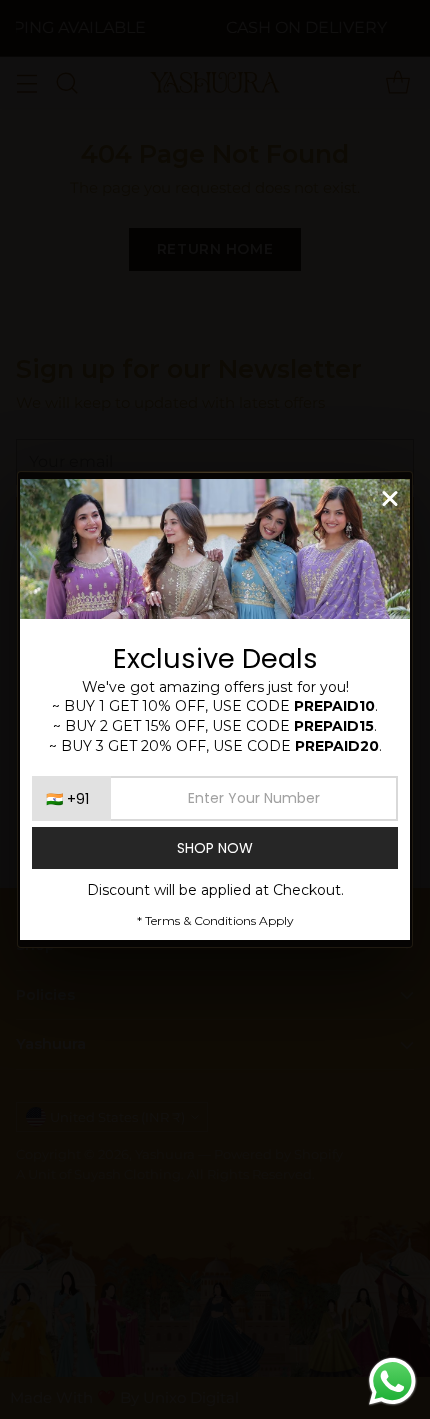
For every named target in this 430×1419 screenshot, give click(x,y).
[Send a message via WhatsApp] (392, 1381)
